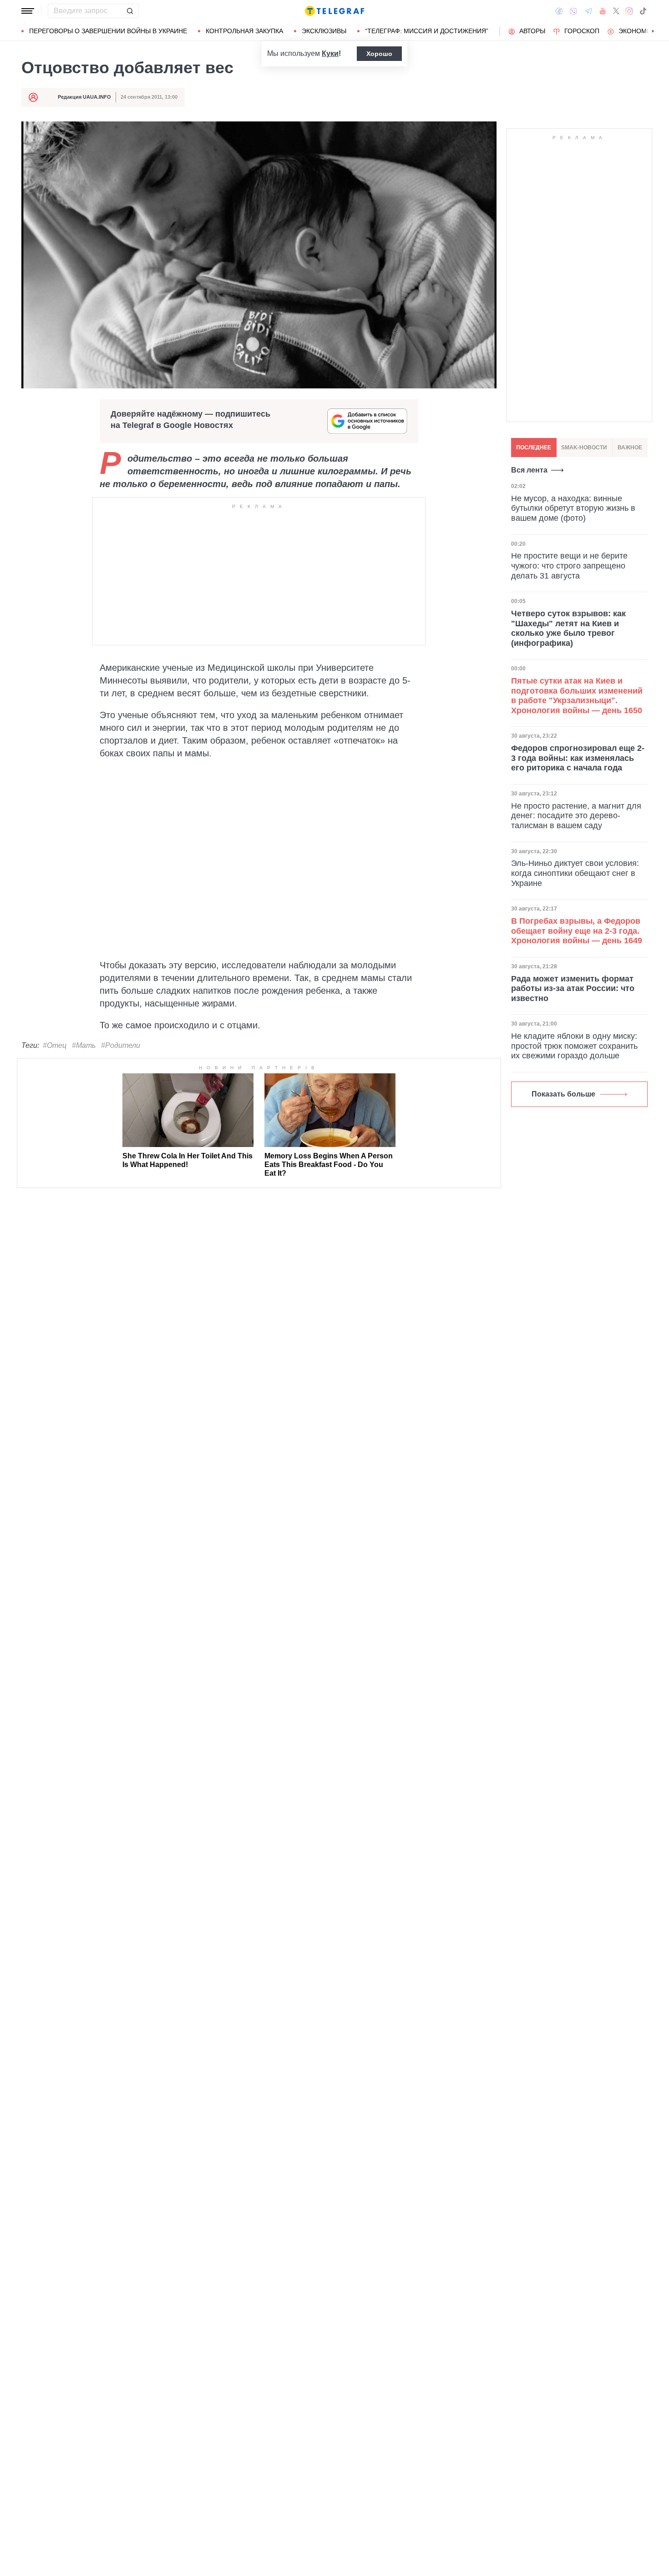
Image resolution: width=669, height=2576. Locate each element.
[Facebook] (559, 11)
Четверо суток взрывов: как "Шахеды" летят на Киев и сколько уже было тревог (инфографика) (568, 628)
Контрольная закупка (244, 31)
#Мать (84, 1045)
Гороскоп (582, 31)
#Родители (121, 1045)
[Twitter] (616, 11)
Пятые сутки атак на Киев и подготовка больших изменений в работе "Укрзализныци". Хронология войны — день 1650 (577, 696)
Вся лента (529, 470)
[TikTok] (643, 11)
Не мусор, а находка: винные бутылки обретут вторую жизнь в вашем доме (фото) (573, 508)
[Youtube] (603, 11)
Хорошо (379, 54)
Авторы (532, 31)
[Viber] (573, 11)
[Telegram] (588, 11)
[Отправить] (130, 11)
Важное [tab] (630, 448)
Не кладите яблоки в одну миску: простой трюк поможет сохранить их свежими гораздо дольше (574, 1046)
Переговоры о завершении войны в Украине (108, 31)
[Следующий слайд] (653, 31)
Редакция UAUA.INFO (84, 97)
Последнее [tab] (534, 448)
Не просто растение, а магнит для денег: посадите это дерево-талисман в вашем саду (576, 816)
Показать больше (563, 1094)
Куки (330, 53)
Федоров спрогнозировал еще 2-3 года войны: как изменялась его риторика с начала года (578, 758)
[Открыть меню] (28, 11)
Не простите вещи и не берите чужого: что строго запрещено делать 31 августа (569, 566)
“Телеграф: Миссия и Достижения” (427, 31)
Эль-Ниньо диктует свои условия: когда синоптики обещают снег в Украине (575, 873)
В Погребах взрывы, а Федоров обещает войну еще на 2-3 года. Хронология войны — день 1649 (577, 931)
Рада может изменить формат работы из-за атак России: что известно (573, 989)
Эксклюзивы (324, 31)
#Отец (55, 1045)
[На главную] (334, 11)
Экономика (639, 31)
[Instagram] (629, 11)
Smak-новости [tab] (584, 448)
